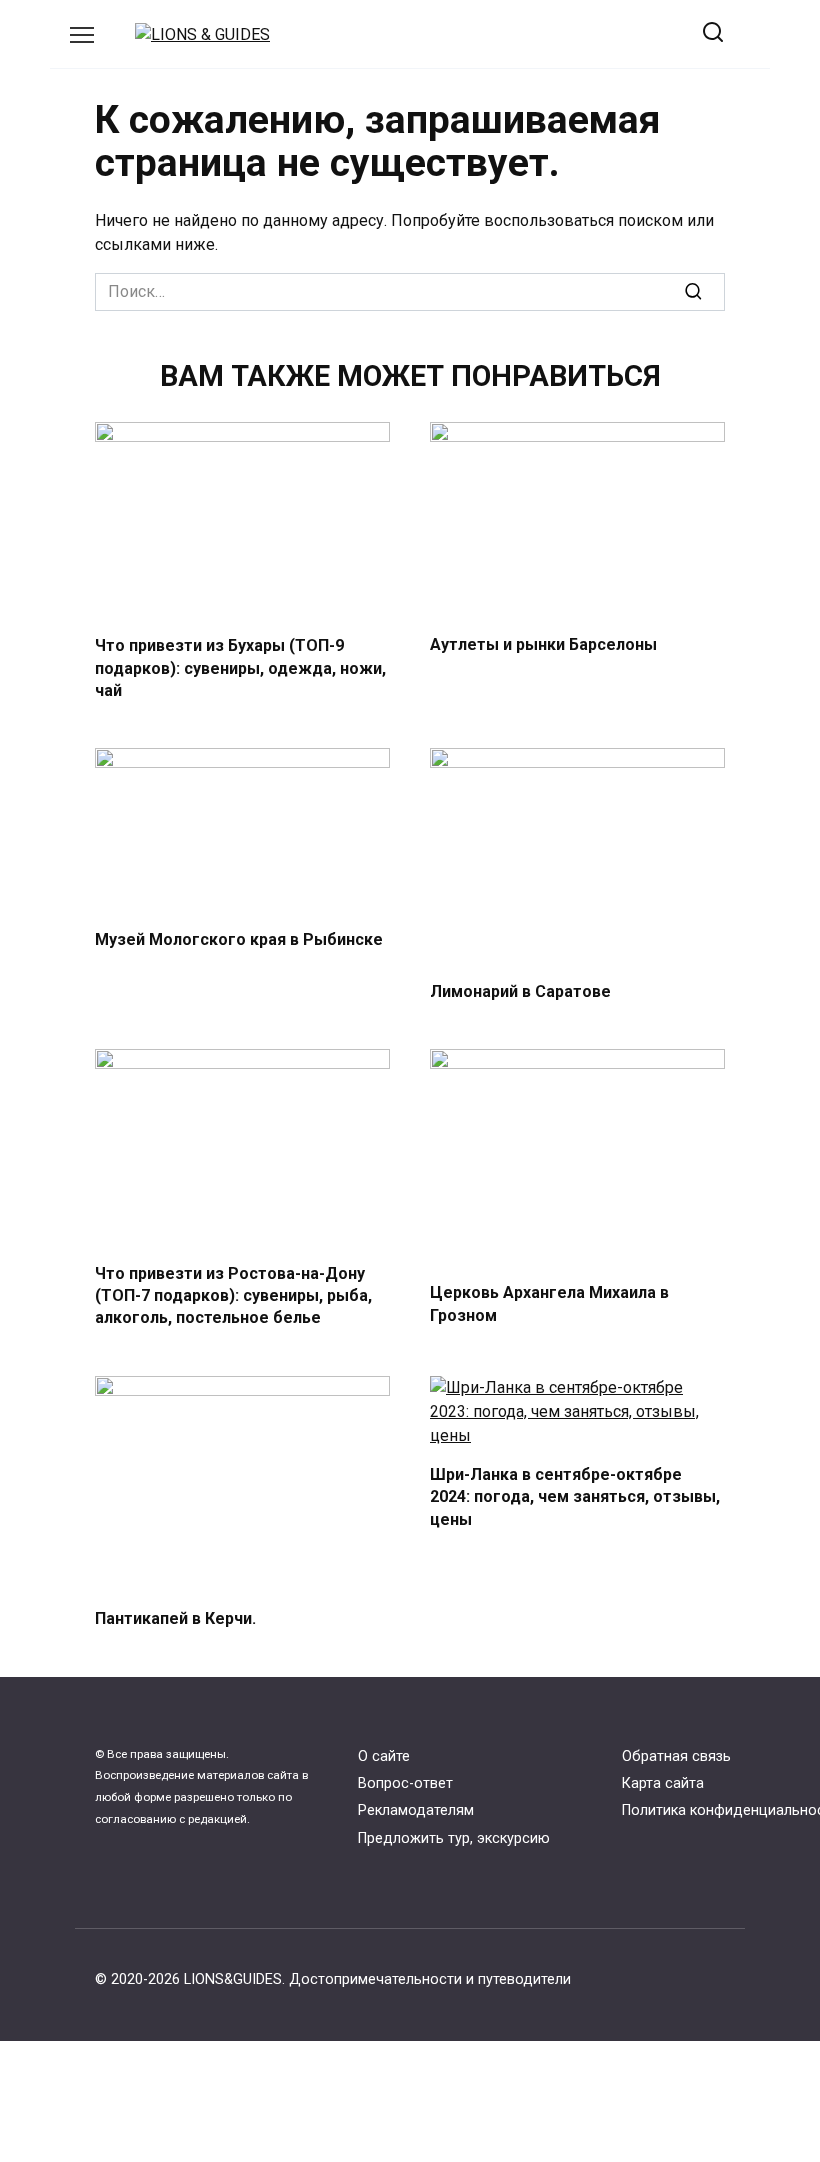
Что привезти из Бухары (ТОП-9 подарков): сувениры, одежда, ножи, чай (240, 668)
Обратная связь (676, 1756)
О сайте (384, 1756)
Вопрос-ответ (405, 1783)
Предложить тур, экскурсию (454, 1838)
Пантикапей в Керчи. (175, 1618)
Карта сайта (663, 1783)
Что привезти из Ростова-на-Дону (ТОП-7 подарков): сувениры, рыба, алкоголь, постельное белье (233, 1295)
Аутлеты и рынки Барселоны (543, 644)
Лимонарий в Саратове (520, 991)
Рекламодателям (416, 1810)
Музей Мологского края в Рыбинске (239, 938)
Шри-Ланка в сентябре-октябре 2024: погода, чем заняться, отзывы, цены (575, 1497)
